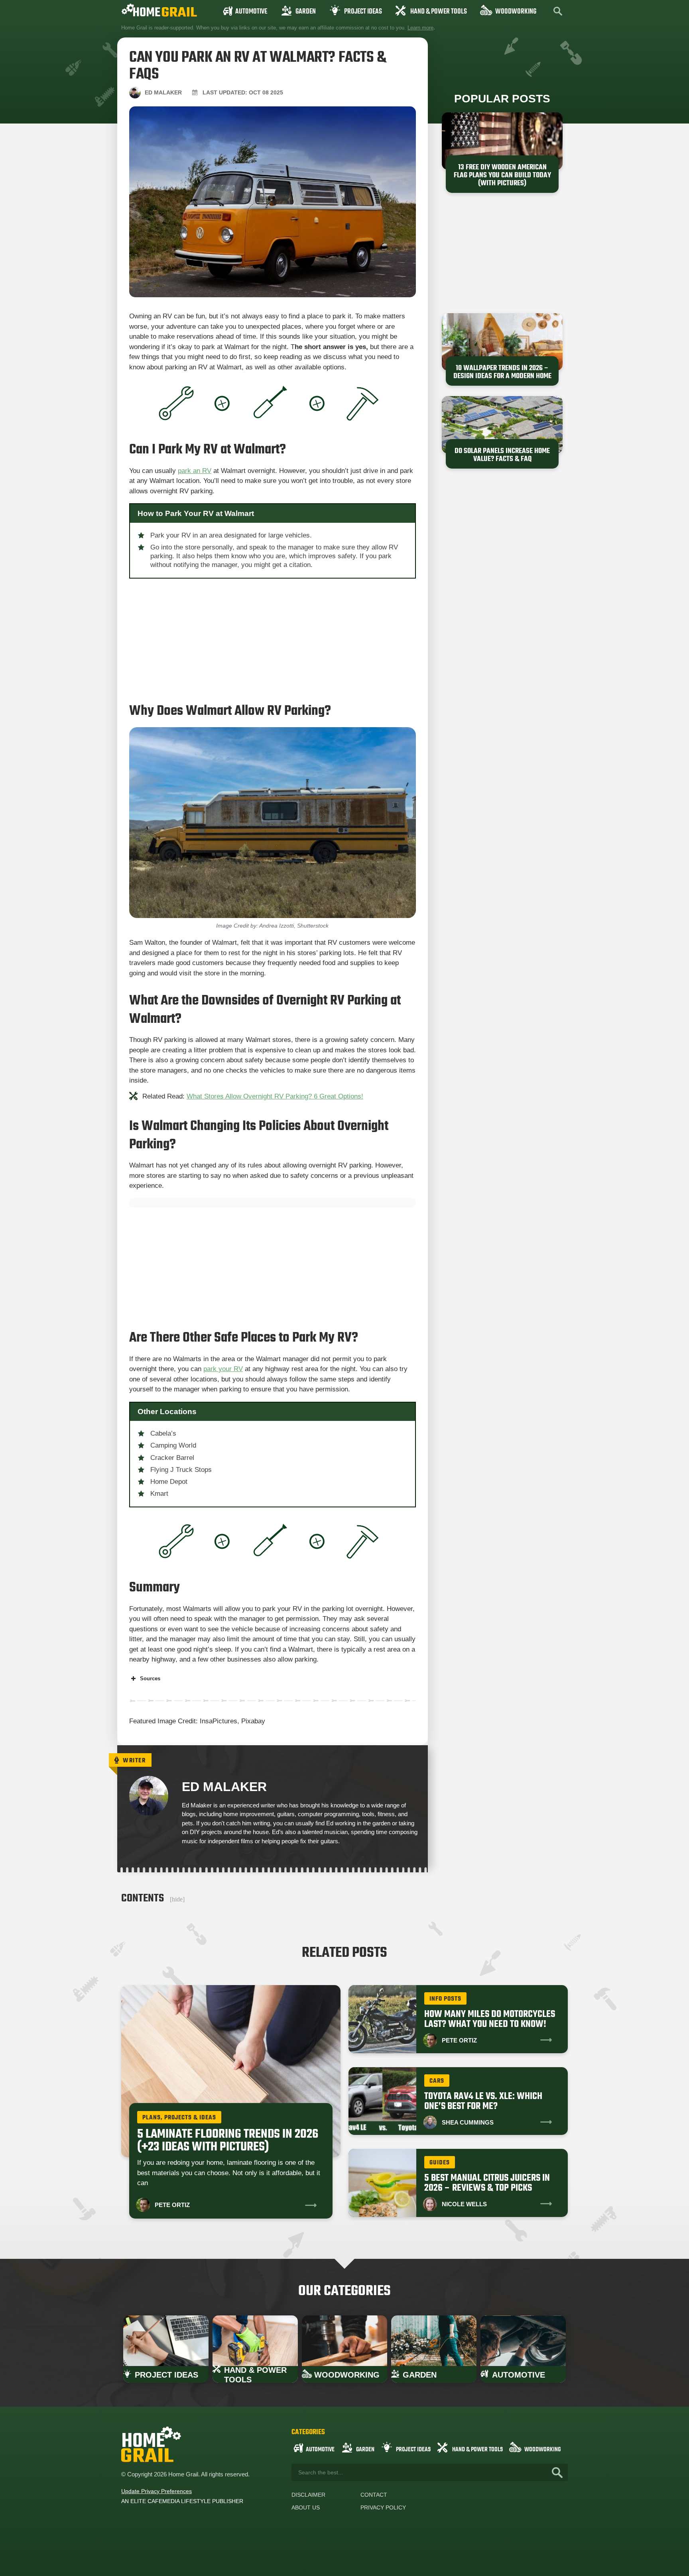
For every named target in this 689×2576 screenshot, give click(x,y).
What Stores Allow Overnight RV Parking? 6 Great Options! (275, 1096)
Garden (306, 12)
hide (177, 1899)
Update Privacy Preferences (157, 2491)
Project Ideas (363, 12)
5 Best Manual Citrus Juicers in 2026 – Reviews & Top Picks (487, 2183)
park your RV (223, 1369)
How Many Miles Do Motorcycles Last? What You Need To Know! (490, 2019)
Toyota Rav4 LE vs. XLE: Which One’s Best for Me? (483, 2101)
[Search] (557, 2472)
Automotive (251, 12)
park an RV (195, 471)
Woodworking (516, 12)
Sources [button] (150, 1678)
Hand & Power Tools (439, 12)
